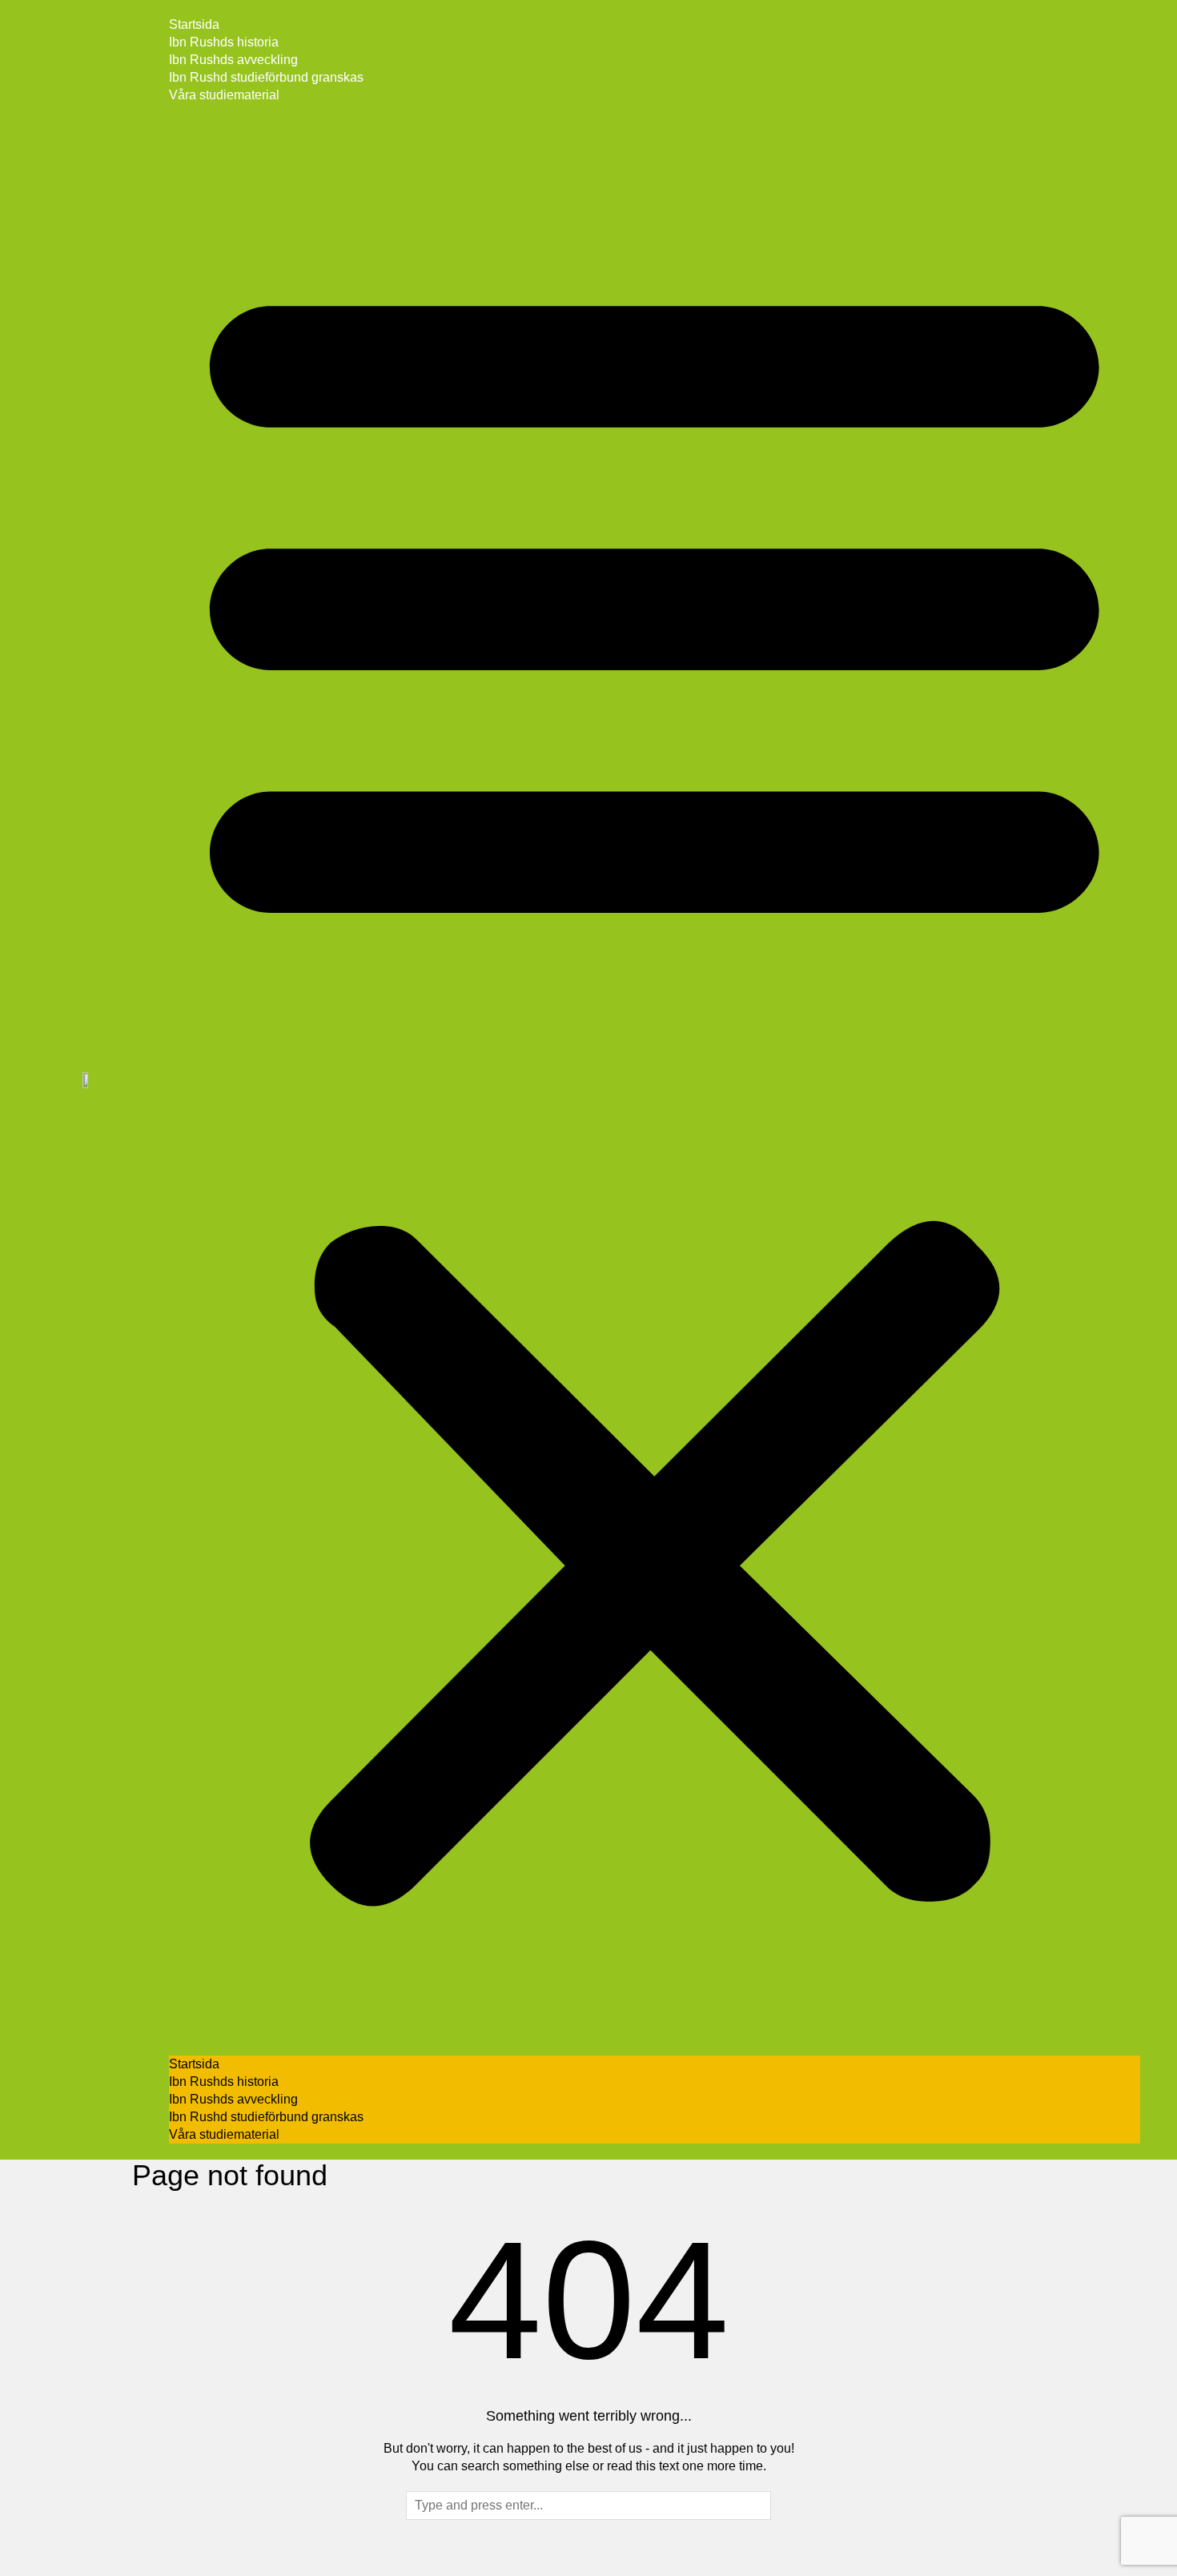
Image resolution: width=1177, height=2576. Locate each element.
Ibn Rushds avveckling (233, 60)
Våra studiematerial (224, 95)
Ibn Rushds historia (224, 42)
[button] (655, 1080)
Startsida (194, 24)
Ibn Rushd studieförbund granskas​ (266, 77)
